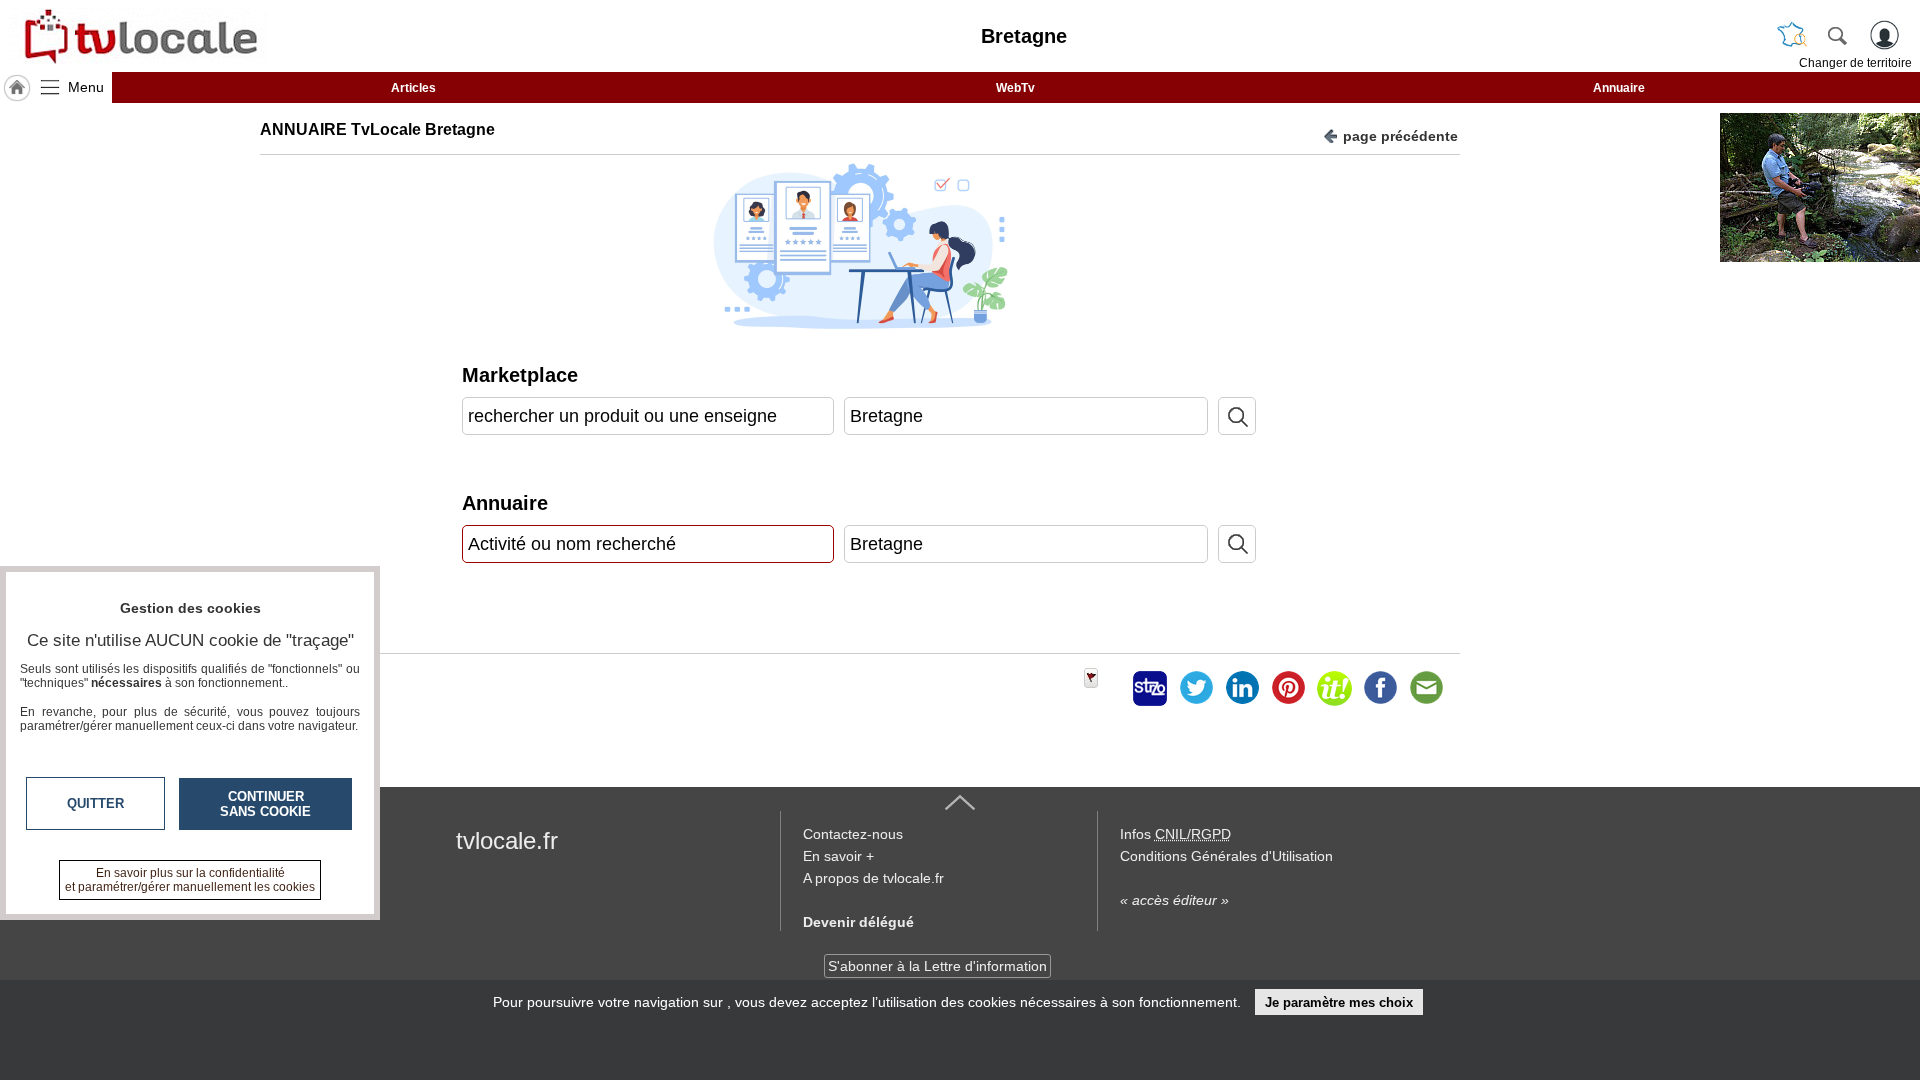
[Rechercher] (1837, 35)
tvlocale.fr (507, 840)
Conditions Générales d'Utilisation (1226, 856)
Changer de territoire (1855, 63)
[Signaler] (1104, 688)
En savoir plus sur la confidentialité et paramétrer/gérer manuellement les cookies (190, 880)
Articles (413, 88)
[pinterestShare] (1288, 688)
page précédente (1400, 136)
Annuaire (1619, 88)
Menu (86, 87)
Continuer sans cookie (265, 804)
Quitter (95, 803)
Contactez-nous (853, 834)
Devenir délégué (858, 922)
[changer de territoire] (1792, 35)
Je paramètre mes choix (1339, 1002)
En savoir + (838, 856)
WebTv (1015, 88)
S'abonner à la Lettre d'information (937, 966)
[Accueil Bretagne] (17, 88)
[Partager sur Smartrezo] (1150, 688)
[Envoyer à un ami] (1426, 688)
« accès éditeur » (1174, 900)
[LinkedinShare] (1242, 688)
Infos (1175, 834)
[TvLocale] (138, 36)
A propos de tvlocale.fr (873, 878)
